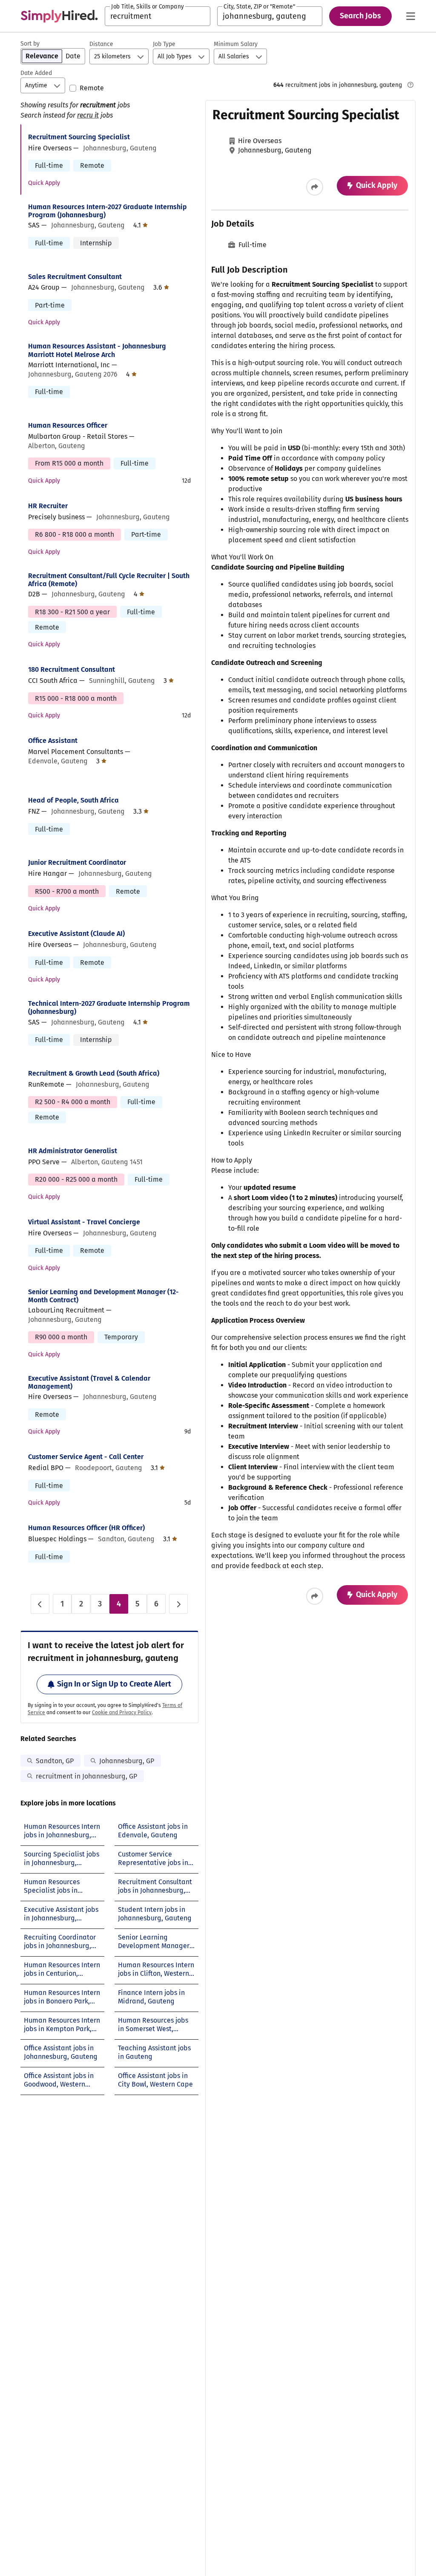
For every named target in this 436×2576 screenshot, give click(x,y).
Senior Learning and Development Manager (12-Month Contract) (103, 1296)
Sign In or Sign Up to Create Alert (114, 1684)
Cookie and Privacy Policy (122, 1713)
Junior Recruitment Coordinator (77, 862)
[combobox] (158, 16)
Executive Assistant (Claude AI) (76, 934)
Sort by (30, 44)
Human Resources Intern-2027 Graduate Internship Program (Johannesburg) (108, 211)
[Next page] (178, 1604)
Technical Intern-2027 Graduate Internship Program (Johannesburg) (109, 1007)
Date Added (36, 73)
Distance (101, 44)
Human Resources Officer (68, 425)
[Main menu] (410, 16)
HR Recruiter (48, 506)
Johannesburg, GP (127, 1761)
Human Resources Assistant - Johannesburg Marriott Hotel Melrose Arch (97, 350)
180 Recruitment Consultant (72, 669)
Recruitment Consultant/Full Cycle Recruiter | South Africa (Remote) (109, 580)
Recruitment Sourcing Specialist (79, 137)
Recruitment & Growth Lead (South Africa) (94, 1073)
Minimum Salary (236, 44)
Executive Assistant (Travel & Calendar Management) (89, 1382)
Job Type (164, 44)
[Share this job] (315, 187)
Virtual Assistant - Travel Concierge (84, 1222)
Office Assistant (53, 741)
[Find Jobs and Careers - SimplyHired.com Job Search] (59, 16)
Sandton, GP (55, 1761)
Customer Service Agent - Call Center (86, 1457)
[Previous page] (40, 1604)
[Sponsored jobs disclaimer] (410, 85)
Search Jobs (360, 16)
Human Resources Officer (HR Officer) (86, 1528)
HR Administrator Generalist (73, 1151)
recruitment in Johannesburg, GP (86, 1776)
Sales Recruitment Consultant (75, 277)
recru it (88, 115)
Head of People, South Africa (73, 800)
